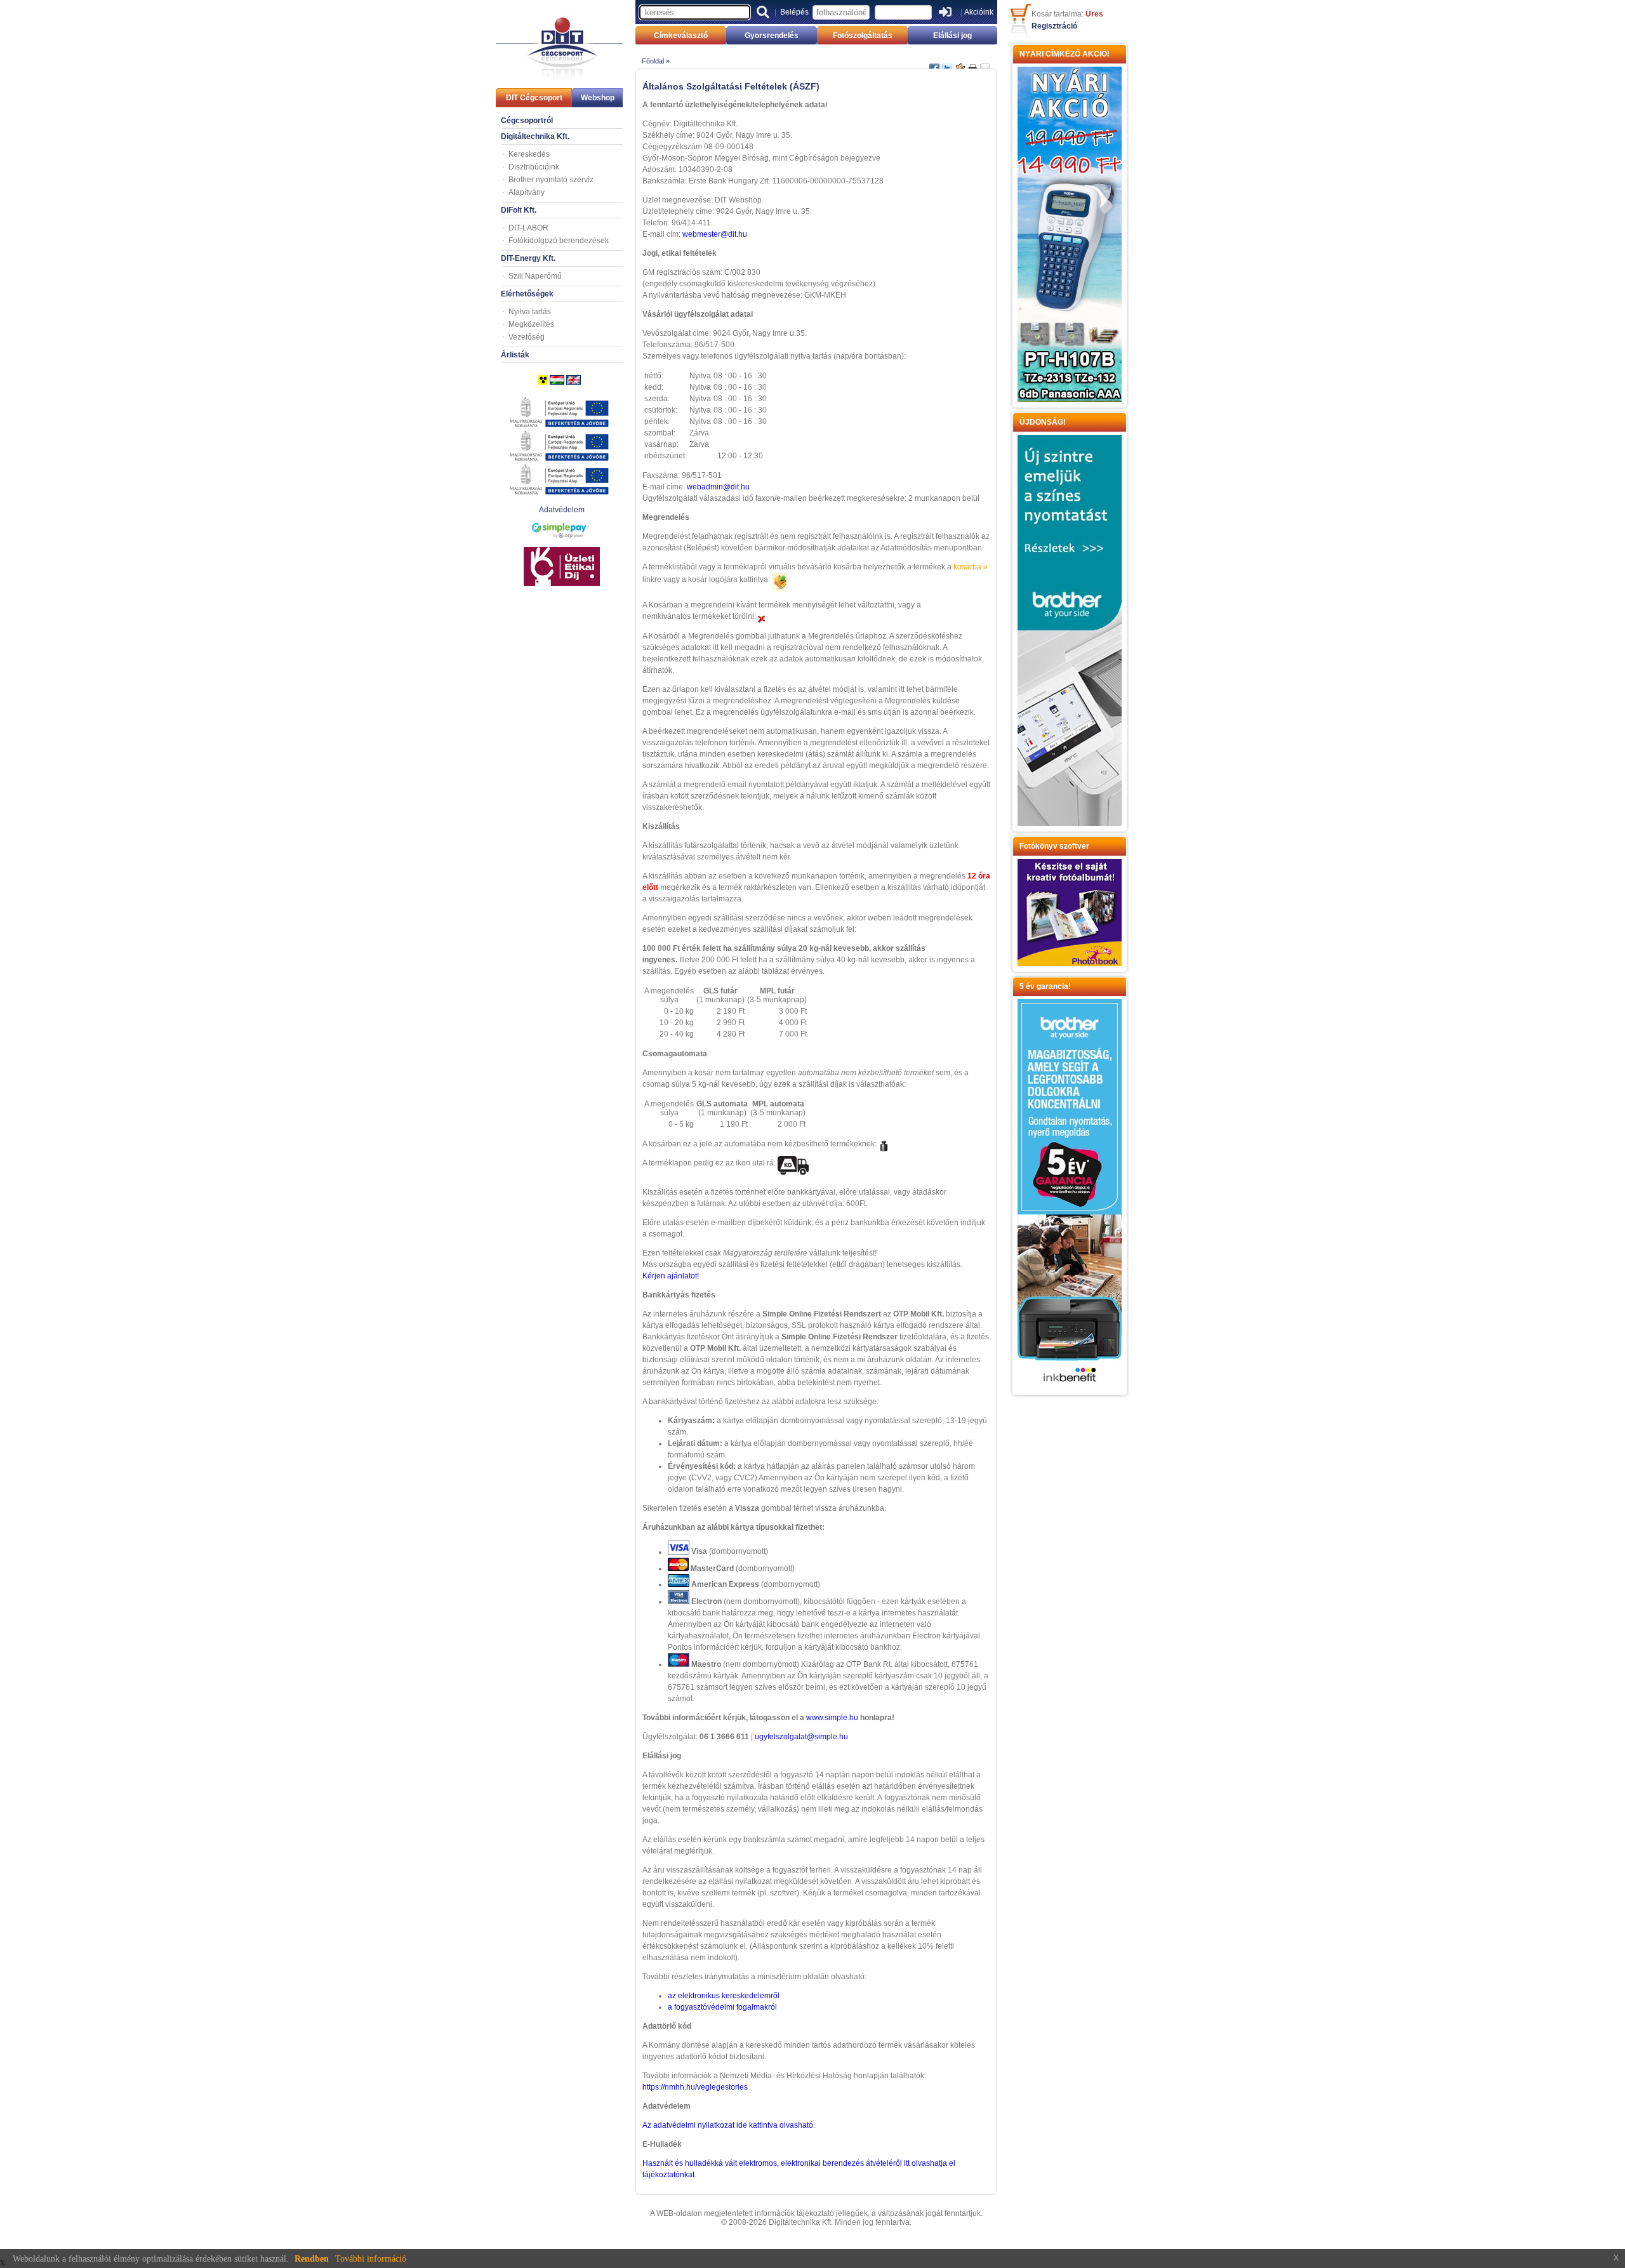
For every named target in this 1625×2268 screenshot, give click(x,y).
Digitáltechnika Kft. (535, 136)
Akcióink (979, 12)
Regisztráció (1054, 26)
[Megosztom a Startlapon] (960, 63)
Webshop (598, 98)
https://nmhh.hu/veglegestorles (695, 2087)
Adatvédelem (562, 510)
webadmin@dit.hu (718, 487)
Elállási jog (952, 36)
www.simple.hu (832, 1718)
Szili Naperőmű (535, 276)
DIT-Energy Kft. (528, 258)
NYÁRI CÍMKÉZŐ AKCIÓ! (1065, 54)
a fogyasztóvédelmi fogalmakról (722, 2007)
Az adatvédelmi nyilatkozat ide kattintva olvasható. (729, 2125)
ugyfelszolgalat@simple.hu (801, 1737)
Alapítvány (527, 192)
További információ (371, 2259)
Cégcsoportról (527, 121)
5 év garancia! (1045, 986)
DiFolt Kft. (519, 210)
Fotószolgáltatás (863, 36)
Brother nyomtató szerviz (551, 180)
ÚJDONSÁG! (1043, 422)
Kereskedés (529, 154)
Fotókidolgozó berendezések (559, 241)
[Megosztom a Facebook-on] (934, 63)
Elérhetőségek (527, 294)
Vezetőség (527, 337)
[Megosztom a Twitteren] (947, 63)
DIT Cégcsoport (534, 98)
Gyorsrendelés (772, 36)
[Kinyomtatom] (972, 63)
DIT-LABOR (528, 228)
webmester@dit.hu (715, 234)
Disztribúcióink (534, 167)
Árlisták (515, 355)
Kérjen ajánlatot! (671, 1276)
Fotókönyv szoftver (1054, 846)
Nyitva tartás (530, 312)
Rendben (312, 2259)
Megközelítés (531, 324)
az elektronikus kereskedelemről (724, 1996)
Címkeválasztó (681, 36)
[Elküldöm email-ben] (985, 63)
